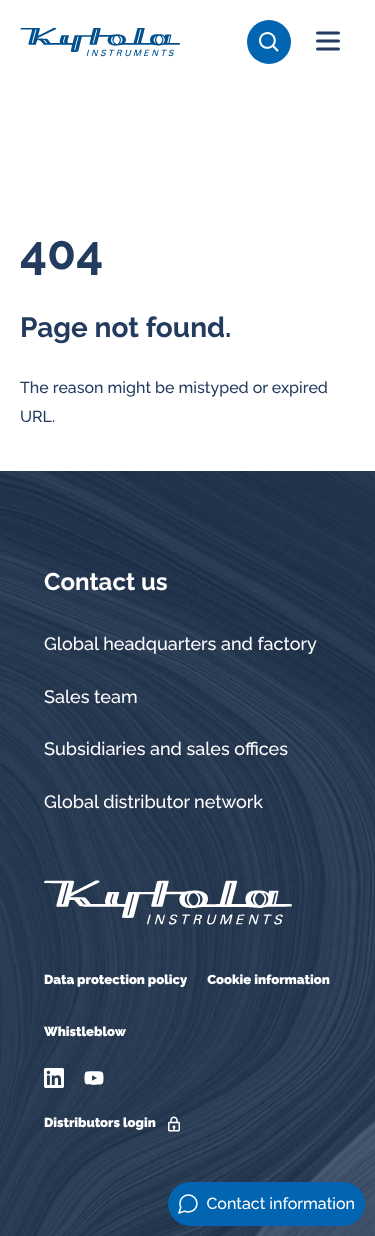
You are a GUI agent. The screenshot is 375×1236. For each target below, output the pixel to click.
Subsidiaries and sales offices (166, 749)
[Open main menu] (328, 42)
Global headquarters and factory (180, 644)
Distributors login (100, 1123)
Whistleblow (85, 1032)
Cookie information (268, 980)
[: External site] (56, 1078)
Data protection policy (115, 980)
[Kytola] (100, 40)
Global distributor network (153, 802)
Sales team (91, 697)
